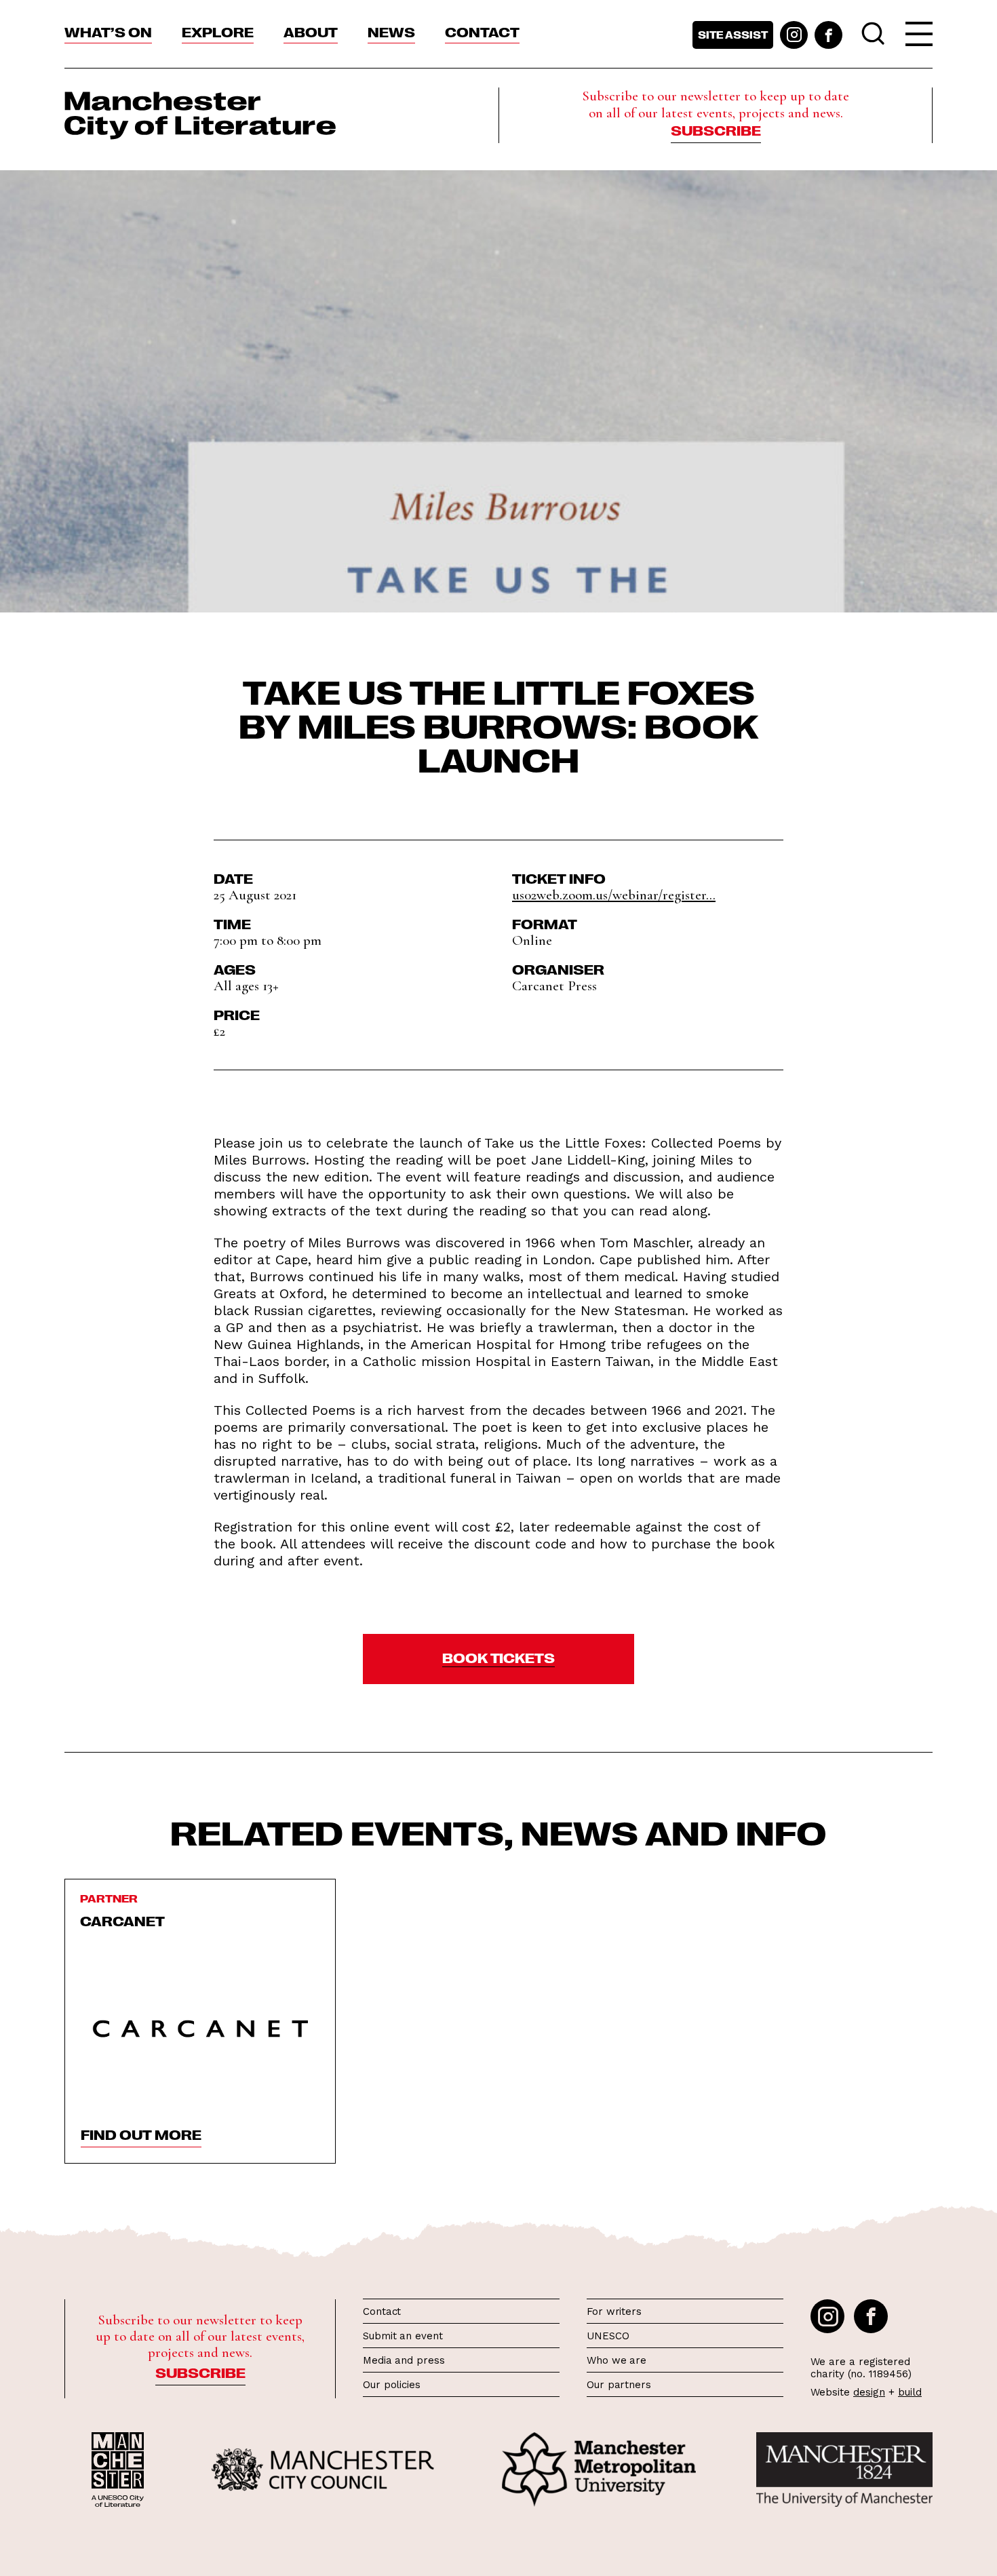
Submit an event (403, 2336)
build (910, 2392)
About (311, 31)
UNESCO (608, 2336)
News (391, 31)
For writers (614, 2311)
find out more (141, 2134)
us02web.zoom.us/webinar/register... (614, 895)
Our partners (619, 2385)
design (869, 2392)
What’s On (108, 31)
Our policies (392, 2385)
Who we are (617, 2360)
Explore (218, 31)
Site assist (733, 35)
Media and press (404, 2360)
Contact (482, 31)
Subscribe (716, 130)
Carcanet (122, 1920)
